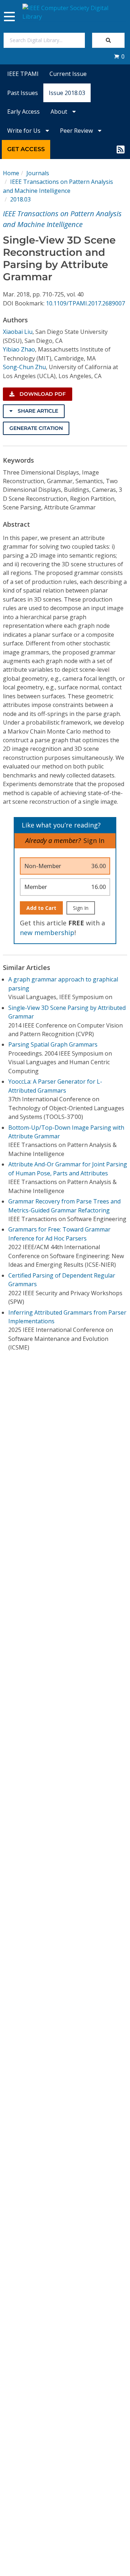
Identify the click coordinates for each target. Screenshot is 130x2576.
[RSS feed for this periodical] (121, 149)
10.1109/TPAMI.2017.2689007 (85, 303)
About (60, 112)
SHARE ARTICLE (37, 411)
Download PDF (42, 394)
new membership (47, 933)
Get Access (26, 149)
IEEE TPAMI (23, 74)
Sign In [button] (94, 840)
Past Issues (23, 93)
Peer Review (77, 131)
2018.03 (20, 199)
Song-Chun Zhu (24, 367)
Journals (38, 173)
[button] (119, 56)
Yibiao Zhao (19, 349)
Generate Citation (36, 428)
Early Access (23, 112)
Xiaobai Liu (18, 332)
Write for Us (25, 131)
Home (11, 173)
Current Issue (68, 74)
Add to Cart (41, 908)
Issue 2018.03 (67, 93)
